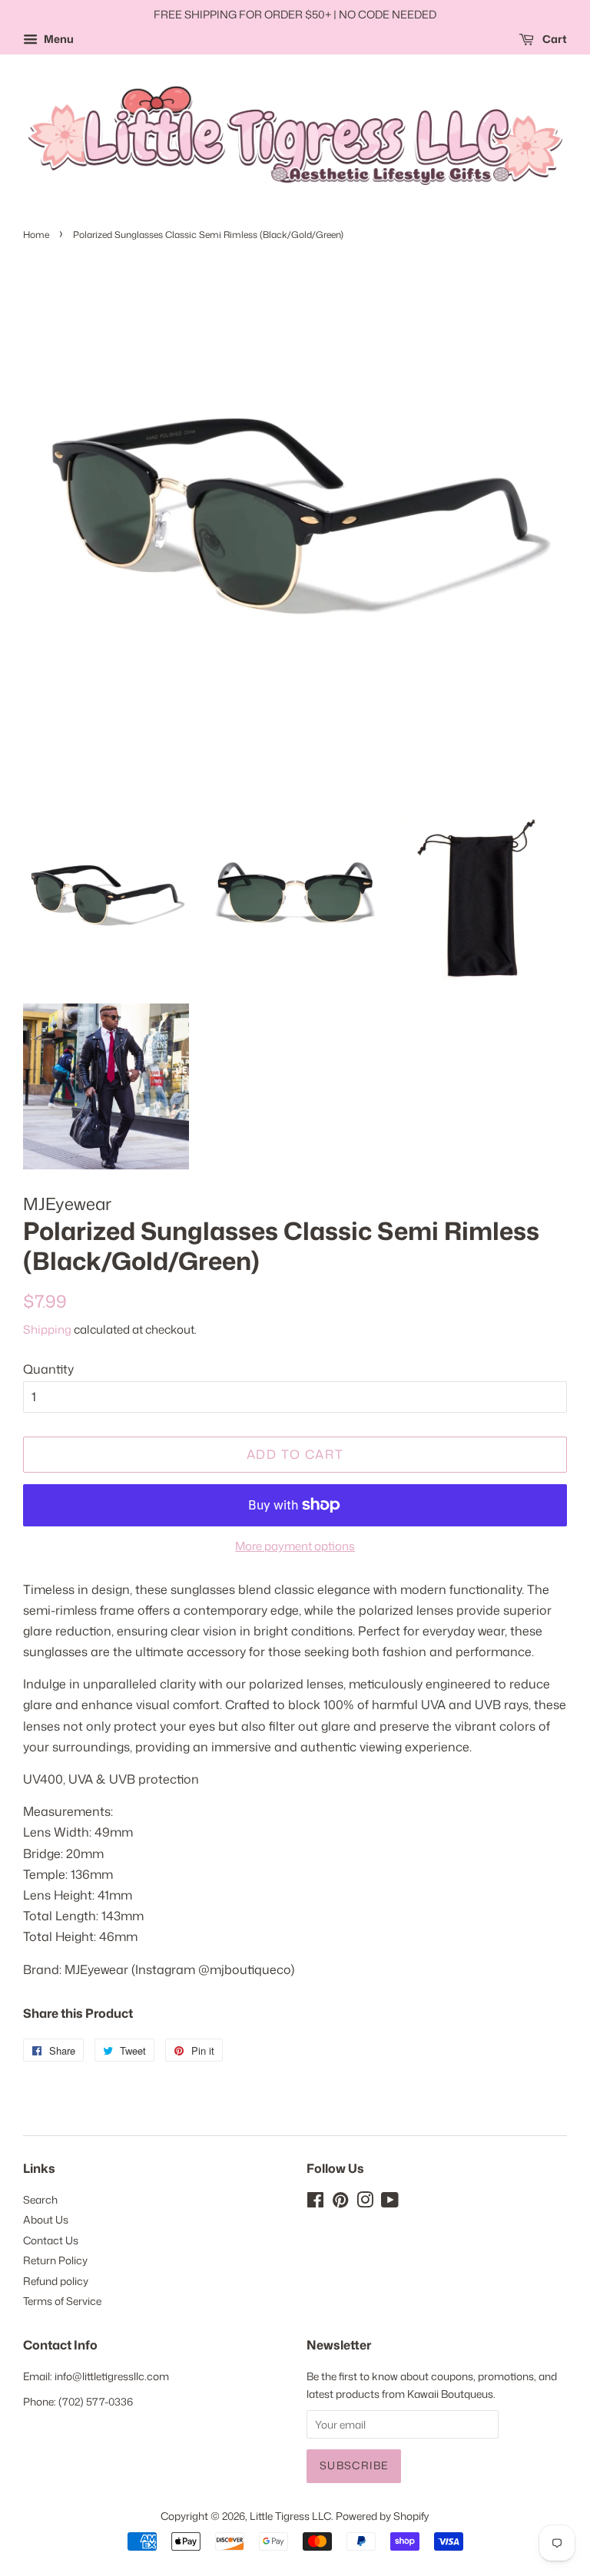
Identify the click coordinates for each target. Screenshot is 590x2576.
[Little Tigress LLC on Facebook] (315, 2202)
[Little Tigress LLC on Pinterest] (340, 2202)
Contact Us (51, 2240)
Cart (554, 39)
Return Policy (55, 2260)
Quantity (48, 1369)
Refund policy (56, 2281)
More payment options (295, 1546)
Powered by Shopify (383, 2516)
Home (36, 235)
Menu (58, 39)
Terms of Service (62, 2301)
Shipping (47, 1329)
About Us (46, 2219)
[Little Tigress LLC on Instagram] (365, 2202)
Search (40, 2199)
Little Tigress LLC (290, 2516)
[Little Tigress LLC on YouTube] (390, 2202)
